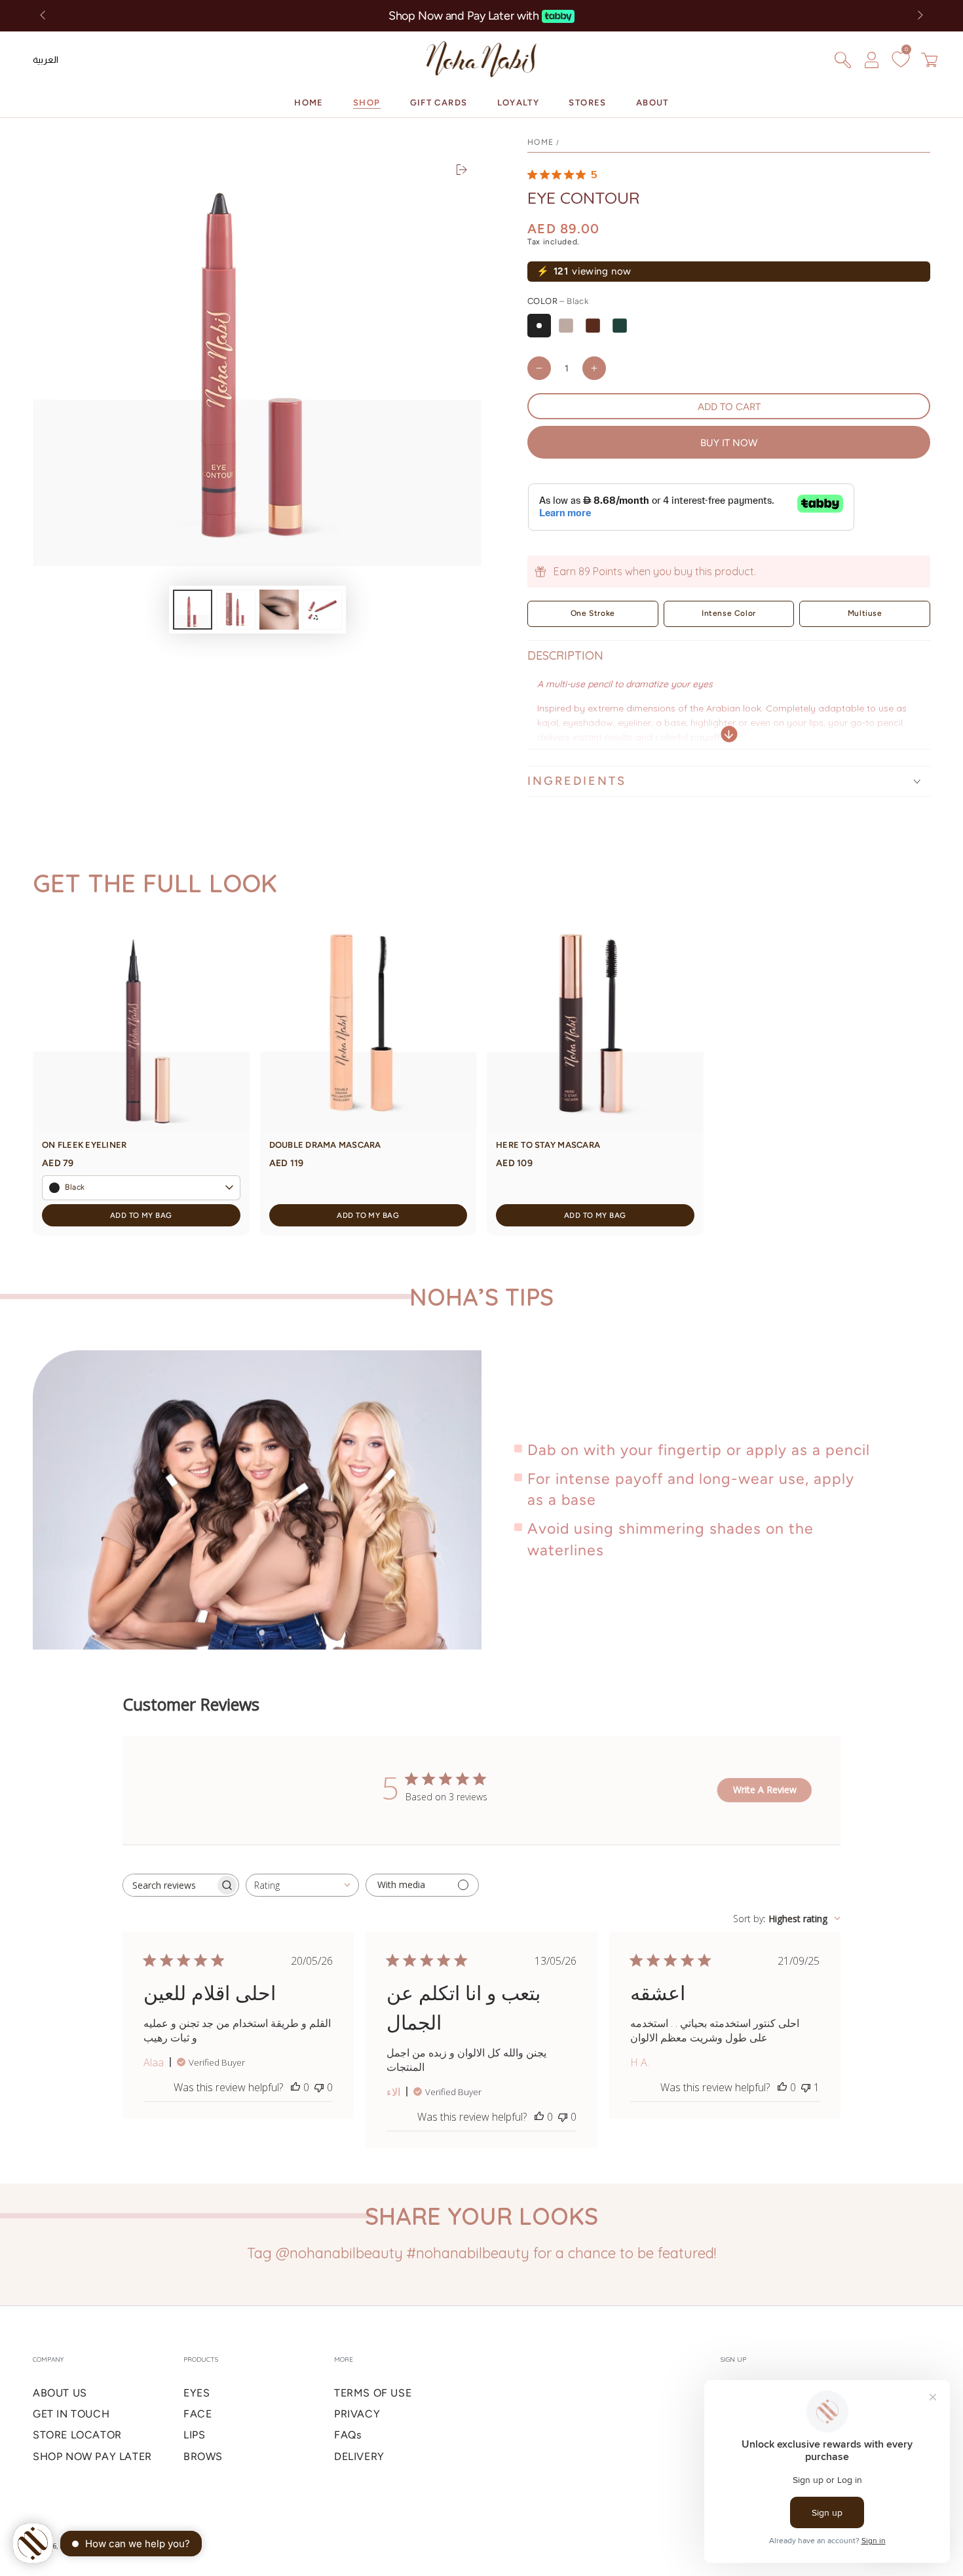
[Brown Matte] (593, 326)
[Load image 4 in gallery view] (322, 610)
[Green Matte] (620, 326)
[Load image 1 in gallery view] (193, 610)
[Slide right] (919, 16)
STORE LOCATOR (77, 2435)
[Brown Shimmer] (566, 326)
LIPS (194, 2435)
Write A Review (765, 1790)
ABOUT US (60, 2393)
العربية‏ (46, 60)
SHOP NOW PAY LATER (92, 2456)
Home (540, 142)
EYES (197, 2393)
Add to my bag (141, 1215)
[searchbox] (169, 1885)
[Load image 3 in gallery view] (279, 610)
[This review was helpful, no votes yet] (295, 2087)
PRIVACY (357, 2414)
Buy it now (729, 443)
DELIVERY (359, 2456)
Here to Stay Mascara (548, 1145)
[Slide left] (44, 16)
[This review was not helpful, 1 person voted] (806, 2087)
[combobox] (302, 1885)
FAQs (348, 2435)
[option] (46, 60)
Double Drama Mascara (325, 1145)
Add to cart (729, 407)
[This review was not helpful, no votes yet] (319, 2087)
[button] (141, 1188)
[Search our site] (842, 60)
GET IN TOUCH (71, 2414)
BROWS (203, 2456)
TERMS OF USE (373, 2393)
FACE (198, 2414)
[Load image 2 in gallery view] (236, 610)
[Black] (539, 326)
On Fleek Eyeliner (84, 1145)
